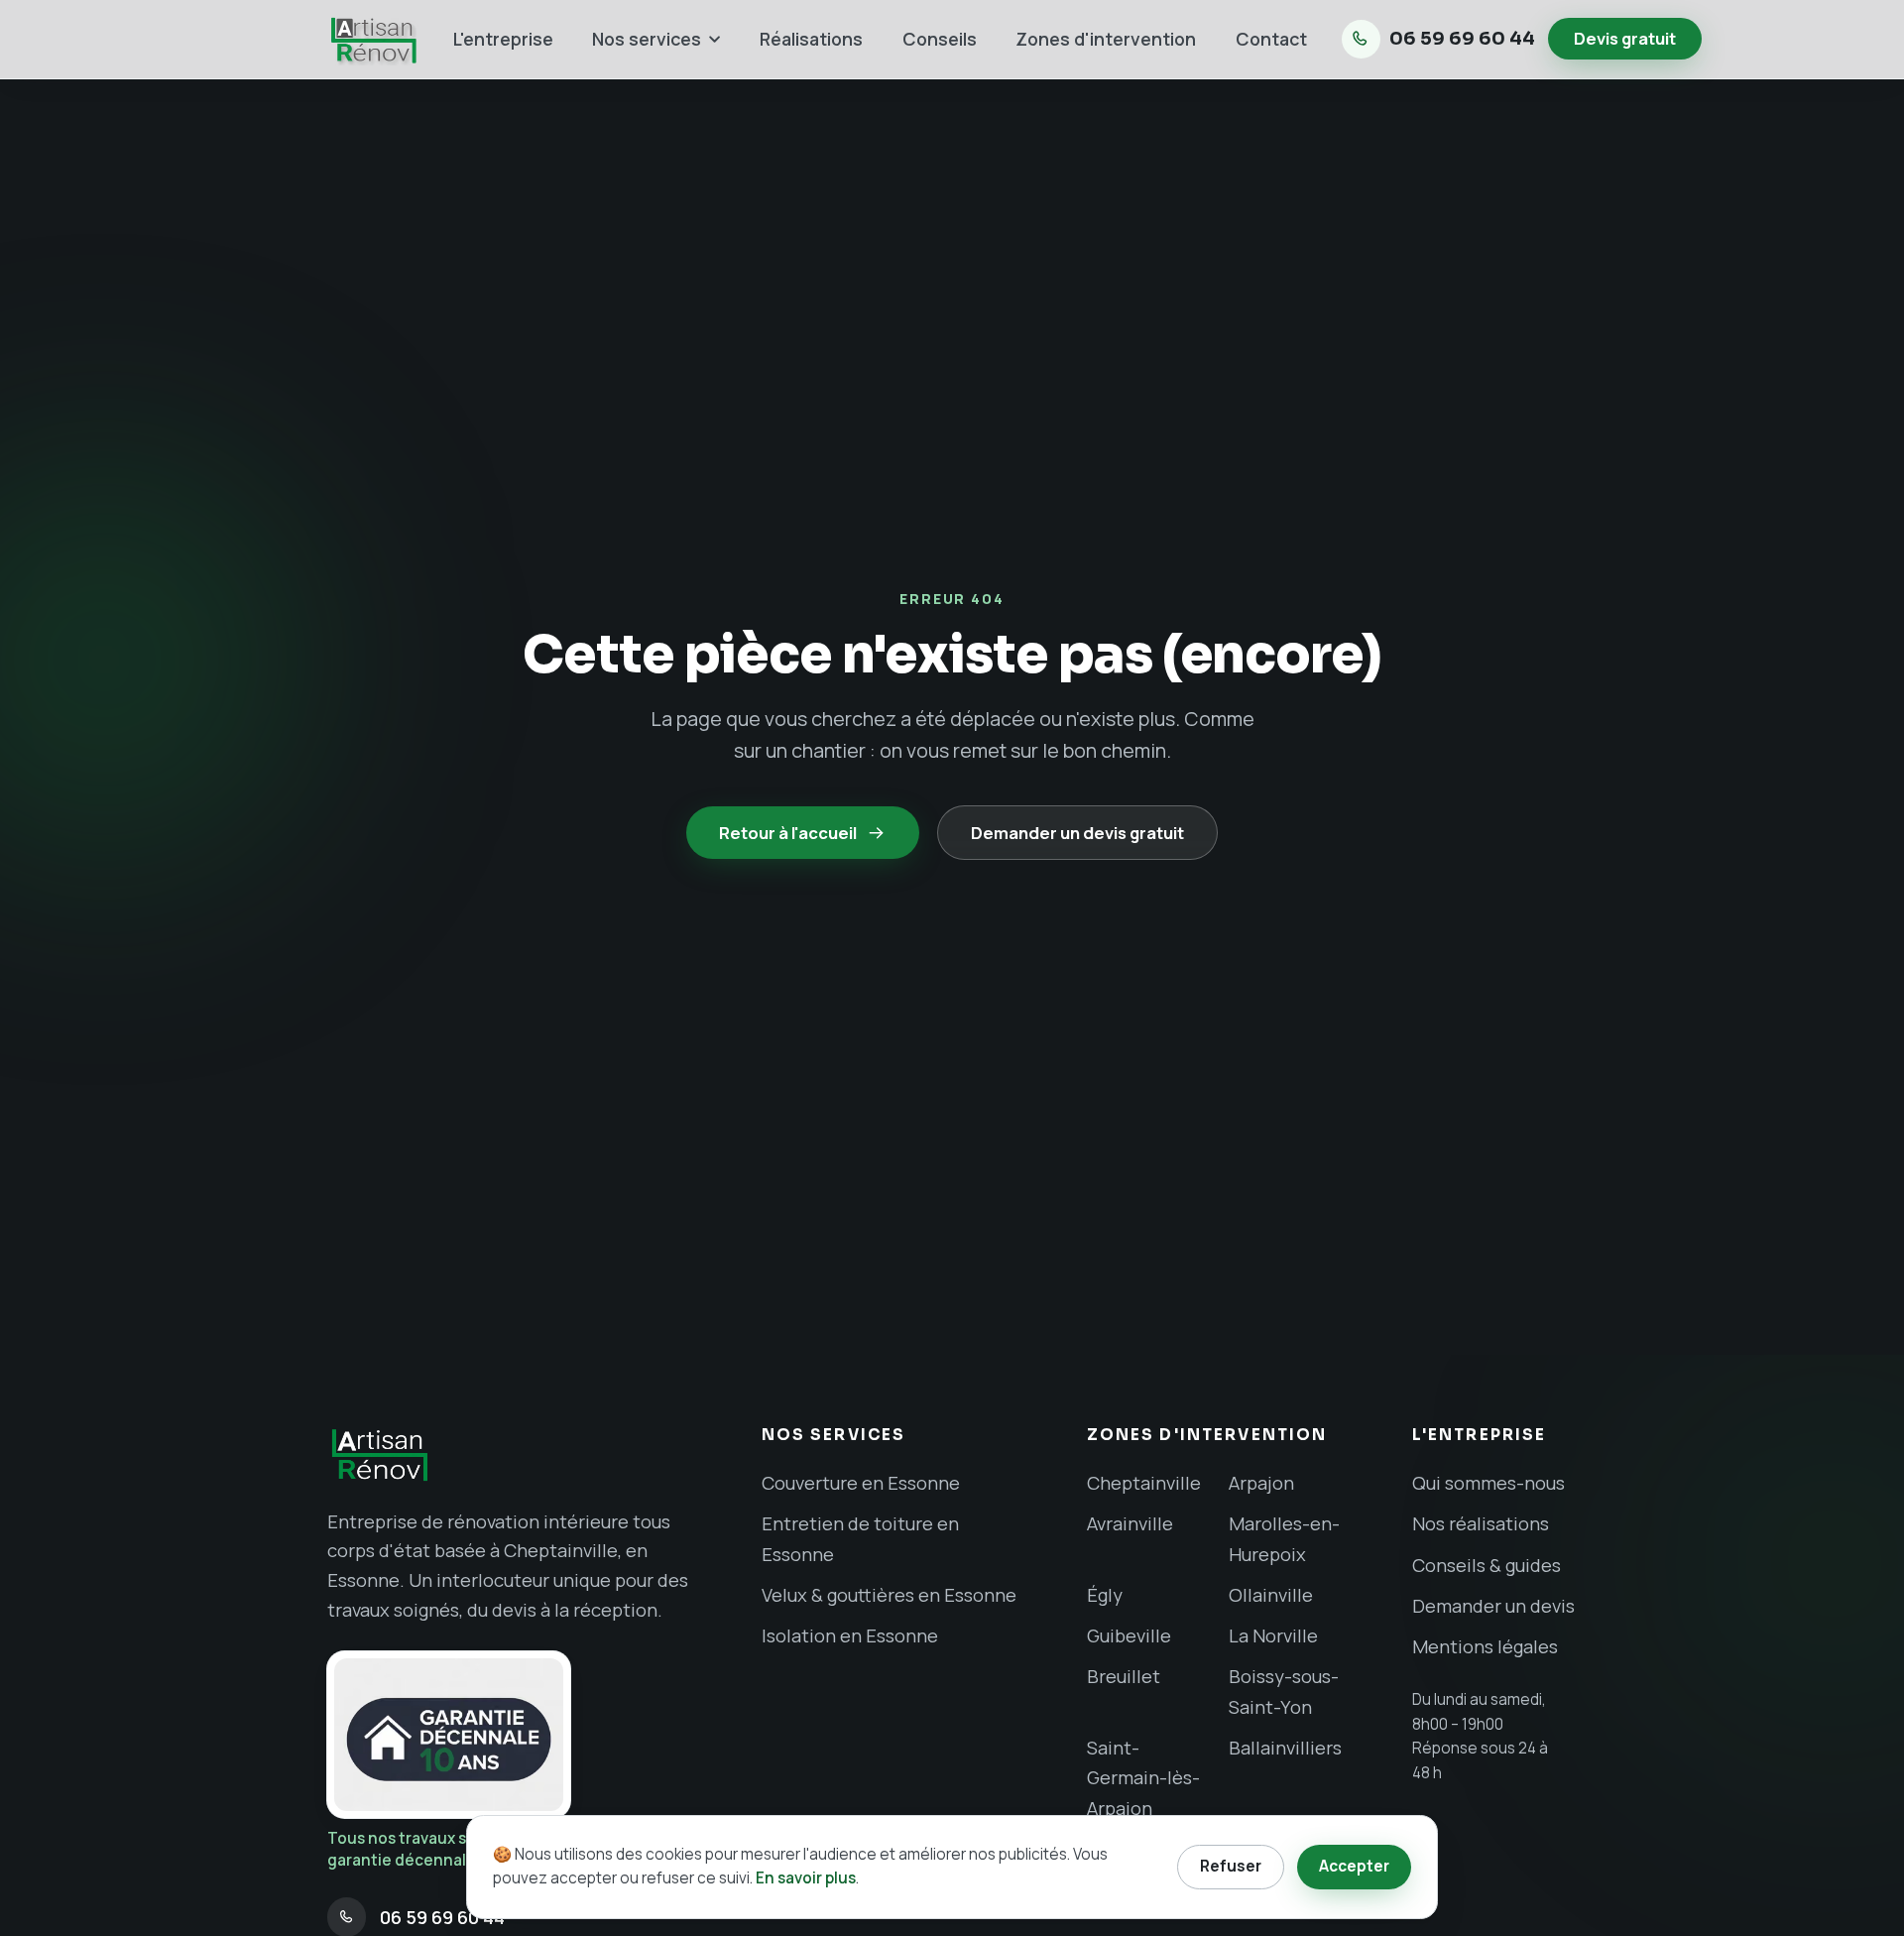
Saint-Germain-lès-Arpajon (1143, 1778)
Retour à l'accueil (788, 833)
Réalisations (811, 39)
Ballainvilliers (1285, 1748)
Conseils (940, 39)
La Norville (1273, 1635)
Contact (1271, 39)
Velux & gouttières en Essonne (889, 1595)
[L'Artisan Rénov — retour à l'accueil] (373, 39)
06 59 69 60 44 (1462, 39)
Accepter (1354, 1866)
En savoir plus (806, 1878)
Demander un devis (1493, 1606)
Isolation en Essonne (850, 1635)
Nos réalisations (1481, 1523)
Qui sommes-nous (1488, 1483)
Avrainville (1130, 1523)
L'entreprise (503, 39)
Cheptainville (1144, 1483)
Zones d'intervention (1106, 39)
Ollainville (1271, 1595)
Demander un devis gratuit (1077, 833)
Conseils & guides (1487, 1565)
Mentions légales (1485, 1646)
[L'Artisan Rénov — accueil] (518, 1454)
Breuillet (1124, 1676)
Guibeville (1129, 1635)
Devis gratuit (1625, 38)
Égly (1105, 1595)
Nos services (647, 39)
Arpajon (1261, 1483)
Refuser (1231, 1866)
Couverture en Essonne (861, 1483)
